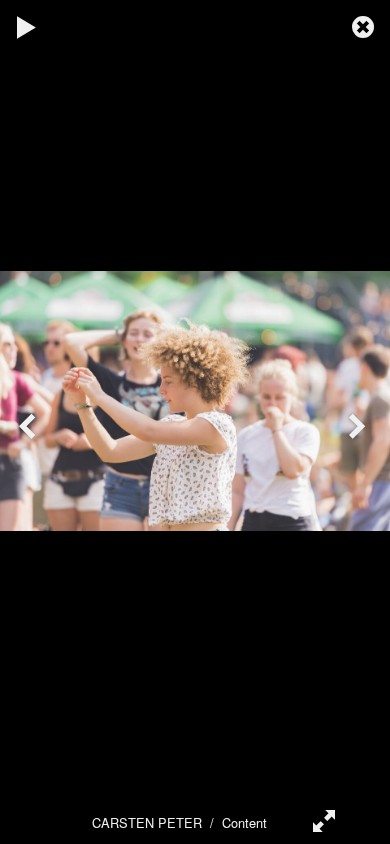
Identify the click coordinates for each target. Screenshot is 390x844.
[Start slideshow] (27, 25)
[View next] (360, 422)
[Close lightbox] (365, 25)
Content (244, 822)
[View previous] (30, 422)
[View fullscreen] (320, 819)
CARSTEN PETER (147, 822)
